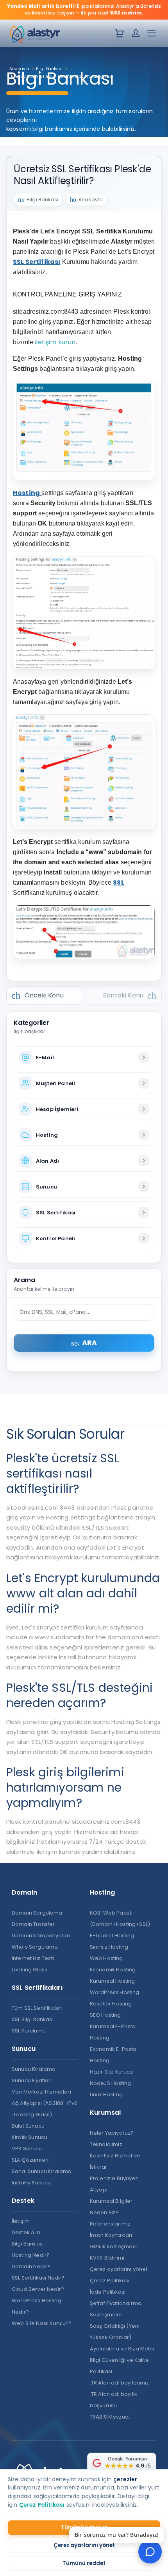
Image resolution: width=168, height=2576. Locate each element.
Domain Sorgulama (37, 1913)
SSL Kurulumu (29, 2031)
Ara (84, 1343)
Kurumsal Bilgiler (111, 2201)
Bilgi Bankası (28, 2244)
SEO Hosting (105, 2015)
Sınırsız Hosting (109, 1947)
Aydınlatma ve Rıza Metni (122, 2349)
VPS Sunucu (27, 2149)
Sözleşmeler (106, 2315)
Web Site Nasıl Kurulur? (41, 2323)
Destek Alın (26, 2232)
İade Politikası (108, 2292)
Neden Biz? (105, 2212)
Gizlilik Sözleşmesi (113, 2246)
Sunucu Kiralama (34, 2069)
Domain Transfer (33, 1924)
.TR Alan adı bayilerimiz (120, 2383)
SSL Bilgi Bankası (33, 2019)
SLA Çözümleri (30, 2160)
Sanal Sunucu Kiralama (42, 2171)
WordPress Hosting (115, 1992)
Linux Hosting (106, 2095)
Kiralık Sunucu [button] (29, 2137)
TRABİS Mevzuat (110, 2417)
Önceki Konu (38, 995)
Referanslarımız (110, 2224)
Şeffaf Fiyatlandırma (116, 2303)
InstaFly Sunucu (31, 2183)
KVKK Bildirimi (107, 2258)
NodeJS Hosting (110, 2083)
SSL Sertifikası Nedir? (38, 2278)
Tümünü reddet (84, 2563)
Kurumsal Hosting (113, 1981)
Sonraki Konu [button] (130, 995)
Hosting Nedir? (31, 2255)
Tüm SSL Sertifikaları (37, 2008)
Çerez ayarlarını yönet (84, 2545)
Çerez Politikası (110, 2281)
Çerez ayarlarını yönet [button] (119, 2269)
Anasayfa (91, 200)
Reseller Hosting (111, 2004)
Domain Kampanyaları (41, 1936)
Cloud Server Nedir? (38, 2289)
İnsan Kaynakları (111, 2235)
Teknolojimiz (106, 2144)
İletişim (21, 2221)
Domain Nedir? (31, 2266)
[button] (152, 35)
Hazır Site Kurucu (112, 2072)
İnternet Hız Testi (33, 1958)
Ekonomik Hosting (113, 1970)
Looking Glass (29, 1970)
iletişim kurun (55, 342)
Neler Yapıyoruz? (112, 2133)
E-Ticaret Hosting (112, 1936)
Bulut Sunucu (28, 2126)
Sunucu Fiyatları (32, 2080)
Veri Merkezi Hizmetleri (41, 2092)
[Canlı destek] (150, 2552)
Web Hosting (106, 1958)
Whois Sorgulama (35, 1947)
